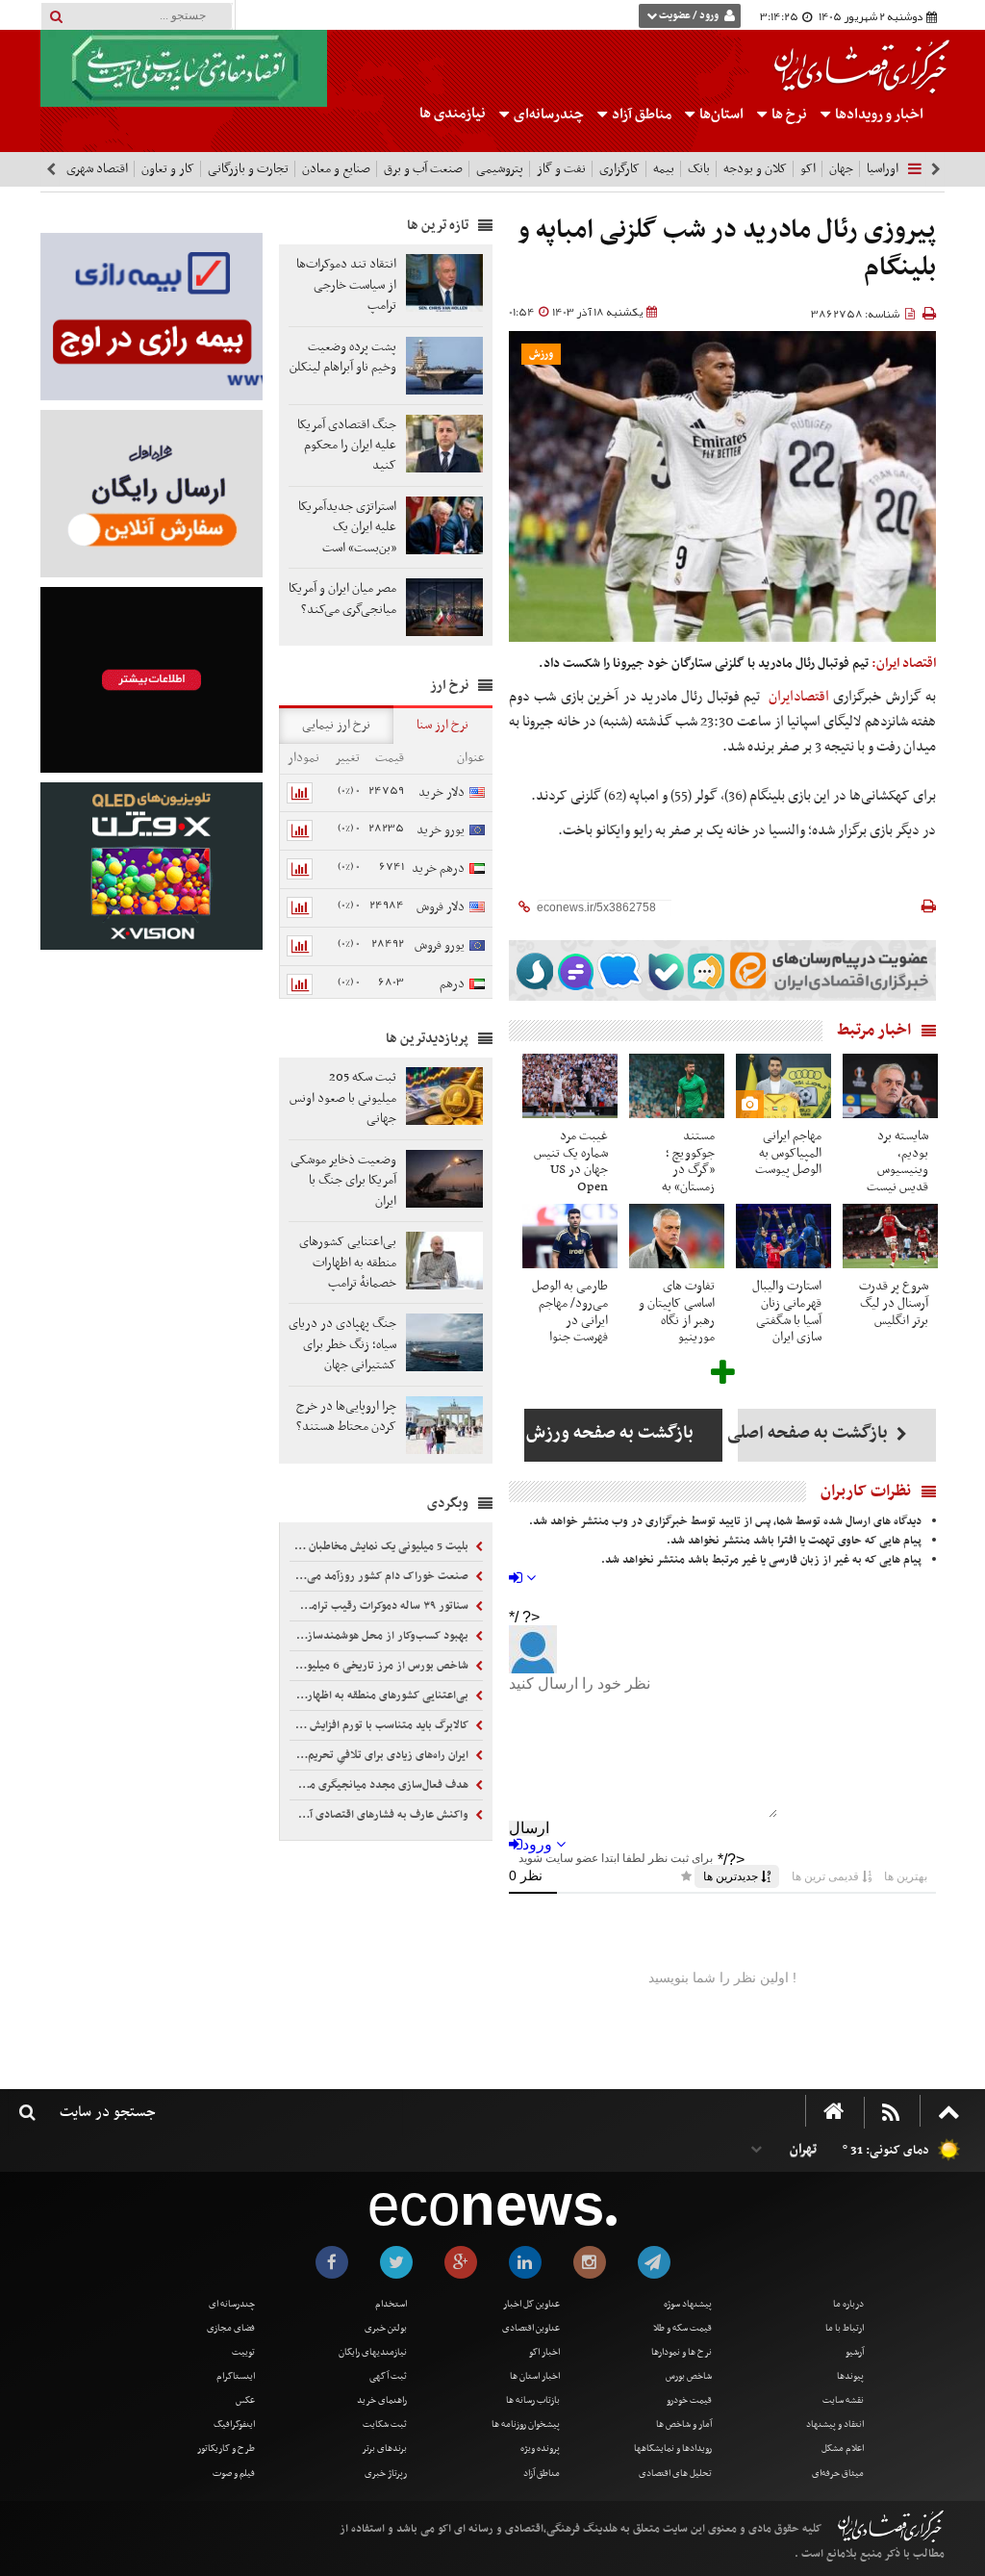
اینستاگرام (236, 2376)
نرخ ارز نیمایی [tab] (336, 725)
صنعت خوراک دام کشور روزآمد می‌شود (380, 1576)
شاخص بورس (689, 2376)
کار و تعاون (168, 169)
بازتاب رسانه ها (533, 2400)
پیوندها (850, 2376)
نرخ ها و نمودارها (682, 2352)
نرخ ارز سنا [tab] (442, 725)
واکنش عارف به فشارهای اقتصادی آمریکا (380, 1815)
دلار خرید (442, 792)
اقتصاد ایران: (904, 663)
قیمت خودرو (689, 2400)
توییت (243, 2352)
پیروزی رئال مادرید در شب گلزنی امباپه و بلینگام (727, 250)
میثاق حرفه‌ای (838, 2474)
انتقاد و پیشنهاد (835, 2424)
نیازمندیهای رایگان (373, 2352)
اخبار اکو (544, 2352)
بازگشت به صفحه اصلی (815, 1433)
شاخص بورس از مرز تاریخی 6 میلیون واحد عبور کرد (380, 1666)
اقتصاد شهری (97, 169)
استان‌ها (720, 115)
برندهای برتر (384, 2448)
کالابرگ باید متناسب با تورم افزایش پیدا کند (380, 1725)
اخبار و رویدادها (878, 115)
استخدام (391, 2304)
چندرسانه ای (232, 2304)
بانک (699, 169)
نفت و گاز (561, 169)
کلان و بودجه (755, 169)
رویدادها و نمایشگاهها (673, 2448)
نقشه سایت (843, 2400)
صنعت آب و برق (423, 169)
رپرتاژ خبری (386, 2474)
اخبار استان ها (535, 2376)
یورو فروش (440, 945)
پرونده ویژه (540, 2448)
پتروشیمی (500, 169)
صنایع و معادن (336, 169)
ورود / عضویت (689, 16)
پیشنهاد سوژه (688, 2304)
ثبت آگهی (388, 2376)
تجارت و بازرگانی (248, 169)
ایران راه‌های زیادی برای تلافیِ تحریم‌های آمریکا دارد (380, 1755)
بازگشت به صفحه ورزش (609, 1433)
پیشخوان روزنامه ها (526, 2424)
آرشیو (855, 2352)
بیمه (664, 169)
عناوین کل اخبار (531, 2304)
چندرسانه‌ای (547, 115)
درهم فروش (462, 995)
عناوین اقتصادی (531, 2328)
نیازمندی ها (453, 114)
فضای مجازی (231, 2328)
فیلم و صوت (234, 2474)
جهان (841, 169)
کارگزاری (619, 169)
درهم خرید (438, 868)
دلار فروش (441, 907)
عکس (245, 2400)
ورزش (541, 355)
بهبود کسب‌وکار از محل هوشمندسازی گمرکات (380, 1636)
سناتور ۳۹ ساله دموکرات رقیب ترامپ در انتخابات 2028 (380, 1606)
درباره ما (848, 2304)
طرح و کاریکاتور (226, 2448)
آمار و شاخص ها (684, 2424)
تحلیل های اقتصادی (675, 2474)
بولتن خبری (386, 2328)
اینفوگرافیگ (234, 2424)
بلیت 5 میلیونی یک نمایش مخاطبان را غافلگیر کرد (380, 1546)
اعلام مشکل (843, 2448)
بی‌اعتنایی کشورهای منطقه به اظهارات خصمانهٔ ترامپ (380, 1696)
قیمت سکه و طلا (682, 2328)
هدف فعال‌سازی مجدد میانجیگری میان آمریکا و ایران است (380, 1785)
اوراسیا (883, 169)
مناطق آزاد (640, 115)
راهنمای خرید (382, 2400)
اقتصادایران (799, 697)
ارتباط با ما (845, 2328)
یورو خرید (441, 830)
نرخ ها (789, 115)
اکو (808, 169)
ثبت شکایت (385, 2424)
